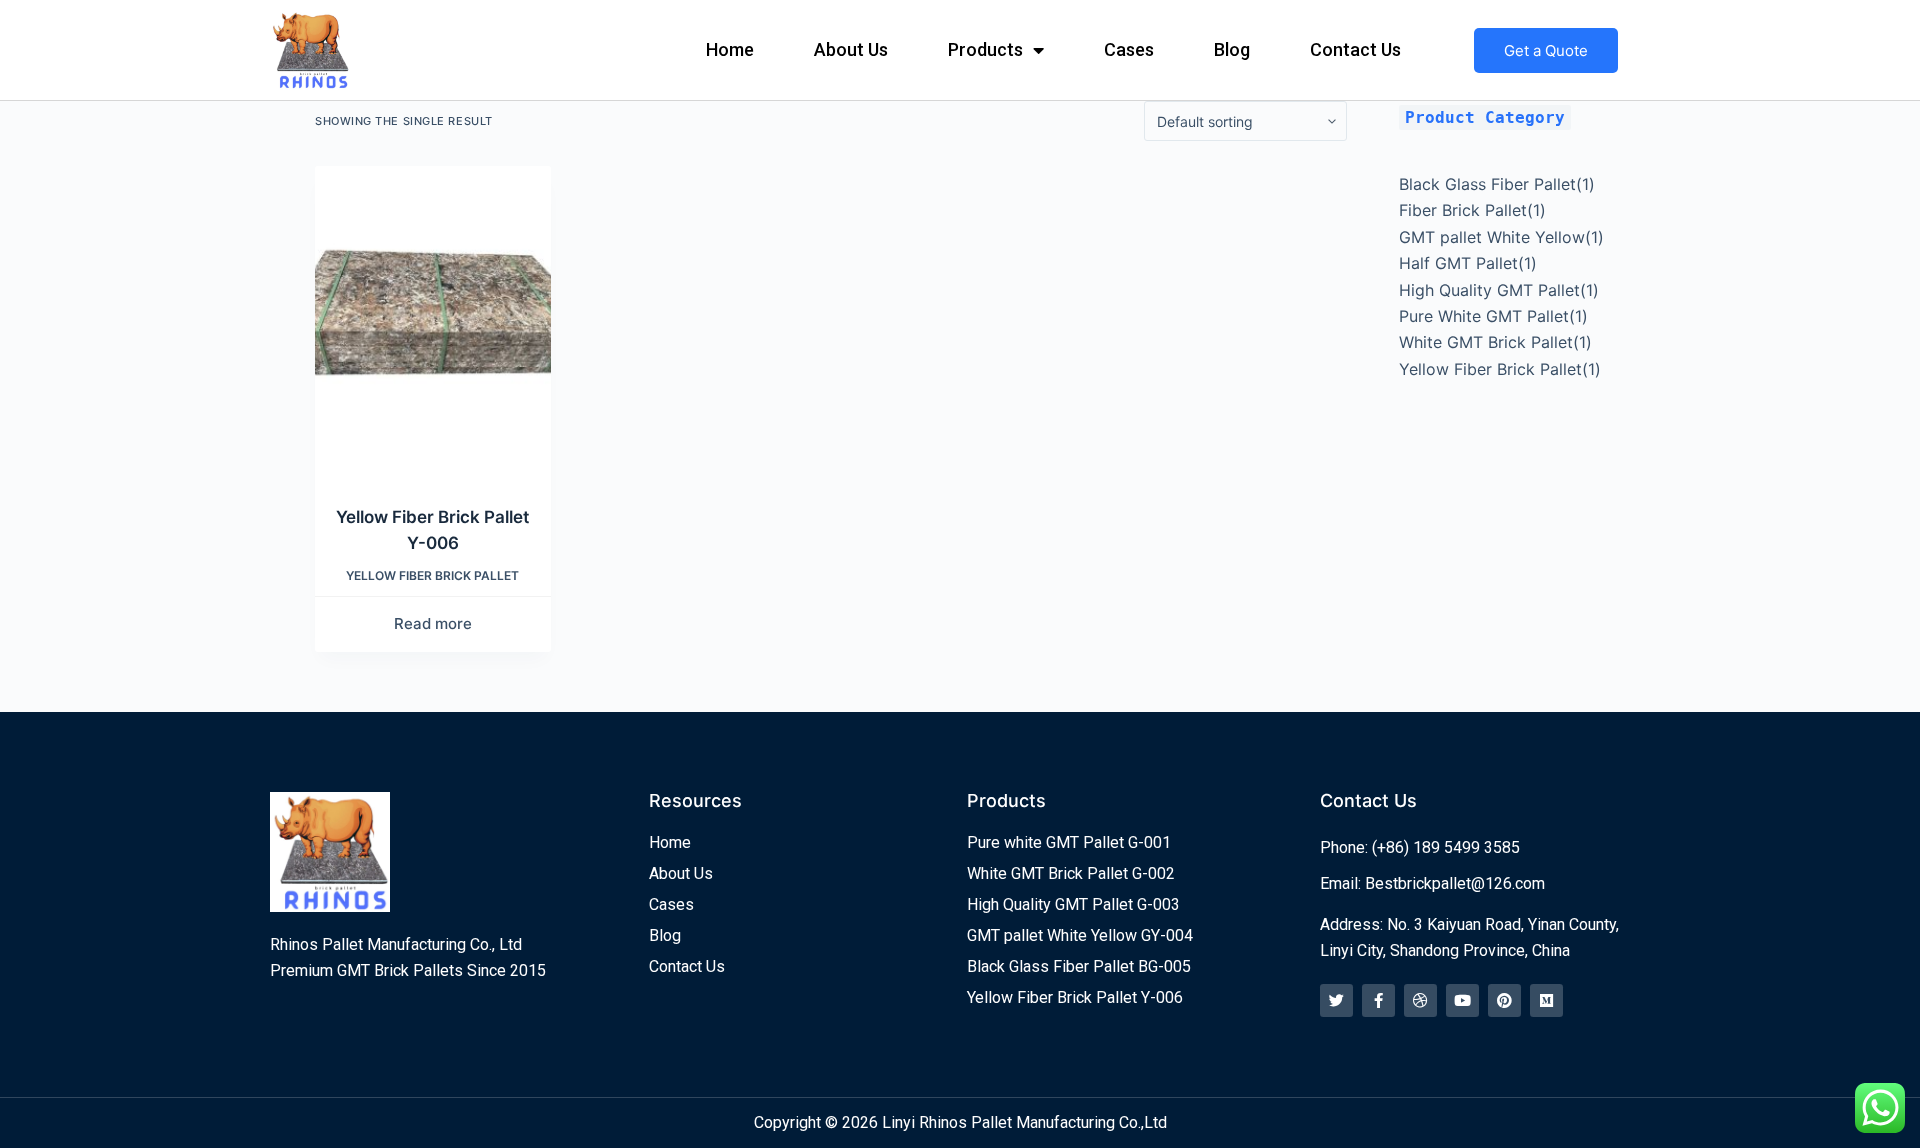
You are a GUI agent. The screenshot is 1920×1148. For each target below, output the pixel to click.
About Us (851, 49)
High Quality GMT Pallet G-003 (1073, 904)
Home (730, 49)
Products (985, 49)
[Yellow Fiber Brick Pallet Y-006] (433, 323)
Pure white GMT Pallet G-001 (1069, 842)
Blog (1232, 49)
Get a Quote (1546, 50)
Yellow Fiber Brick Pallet (432, 575)
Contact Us (1355, 49)
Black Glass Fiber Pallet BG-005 (1079, 966)
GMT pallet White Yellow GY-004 (1080, 935)
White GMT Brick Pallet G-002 (1071, 873)
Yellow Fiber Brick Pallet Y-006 (1075, 997)
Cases (1129, 49)
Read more (433, 623)
